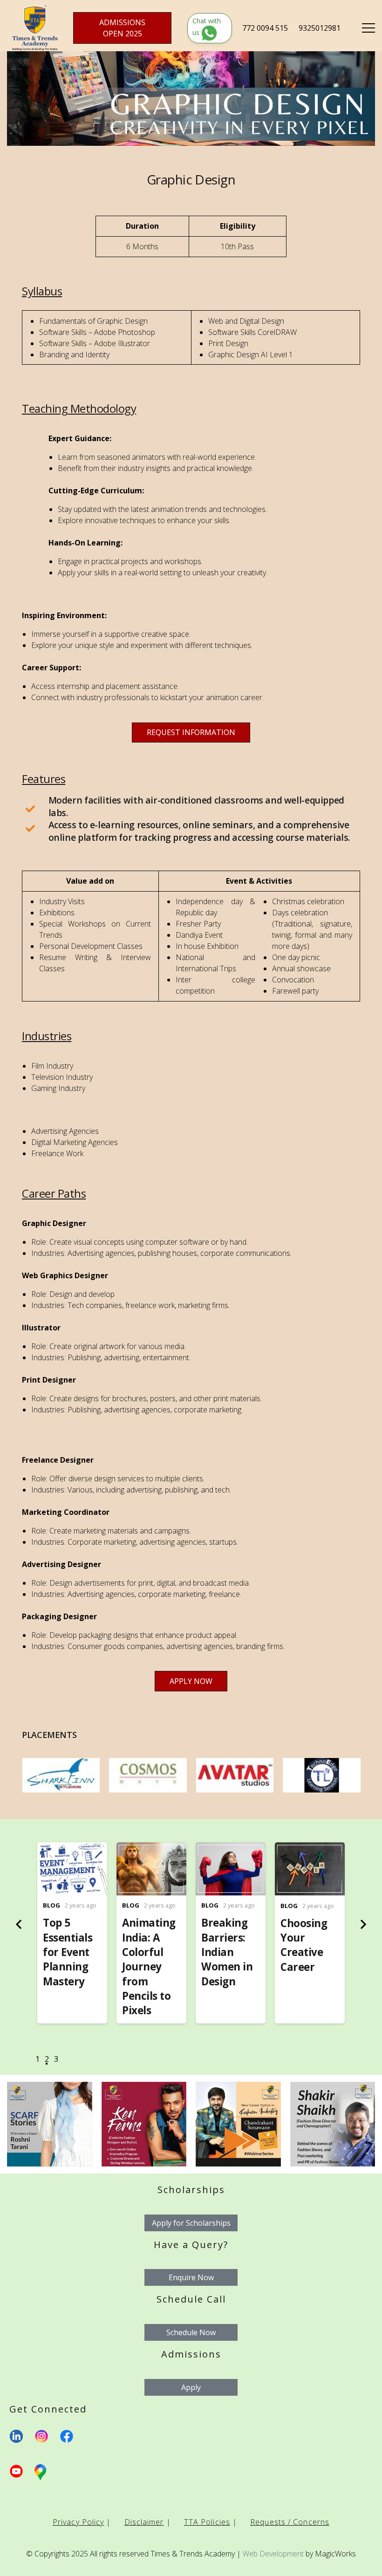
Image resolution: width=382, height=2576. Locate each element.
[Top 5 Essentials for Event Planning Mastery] (72, 1849)
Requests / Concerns (290, 2522)
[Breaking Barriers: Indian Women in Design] (231, 1849)
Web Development (273, 2554)
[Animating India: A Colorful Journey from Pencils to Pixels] (151, 1849)
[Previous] (20, 1924)
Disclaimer (144, 2522)
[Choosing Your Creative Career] (310, 1849)
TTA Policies (207, 2522)
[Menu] (368, 28)
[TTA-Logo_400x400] (35, 28)
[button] (37, 2061)
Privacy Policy (78, 2522)
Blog (51, 1905)
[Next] (362, 1924)
